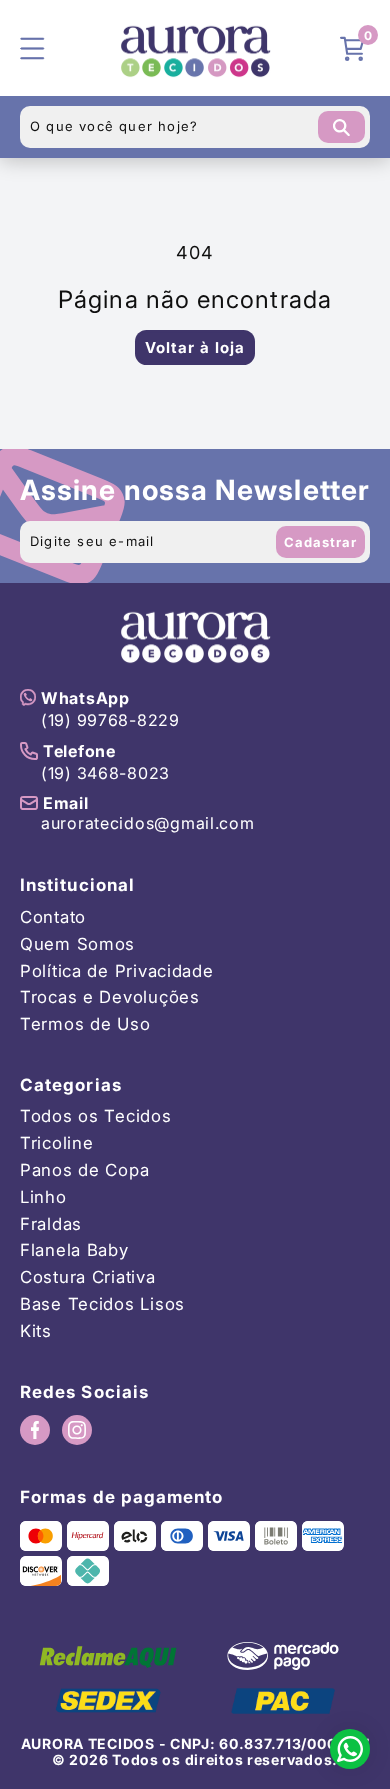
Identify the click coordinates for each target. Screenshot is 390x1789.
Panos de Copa (84, 1170)
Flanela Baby (74, 1250)
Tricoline (56, 1143)
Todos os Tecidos (96, 1116)
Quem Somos (77, 944)
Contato (53, 917)
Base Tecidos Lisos (102, 1304)
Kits (36, 1331)
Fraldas (51, 1224)
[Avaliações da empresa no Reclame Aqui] (108, 1656)
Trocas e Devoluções (110, 997)
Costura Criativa (88, 1277)
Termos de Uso (85, 1024)
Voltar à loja (195, 347)
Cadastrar (320, 542)
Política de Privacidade (117, 971)
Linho (43, 1197)
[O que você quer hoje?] (341, 127)
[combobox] (195, 127)
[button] (355, 48)
